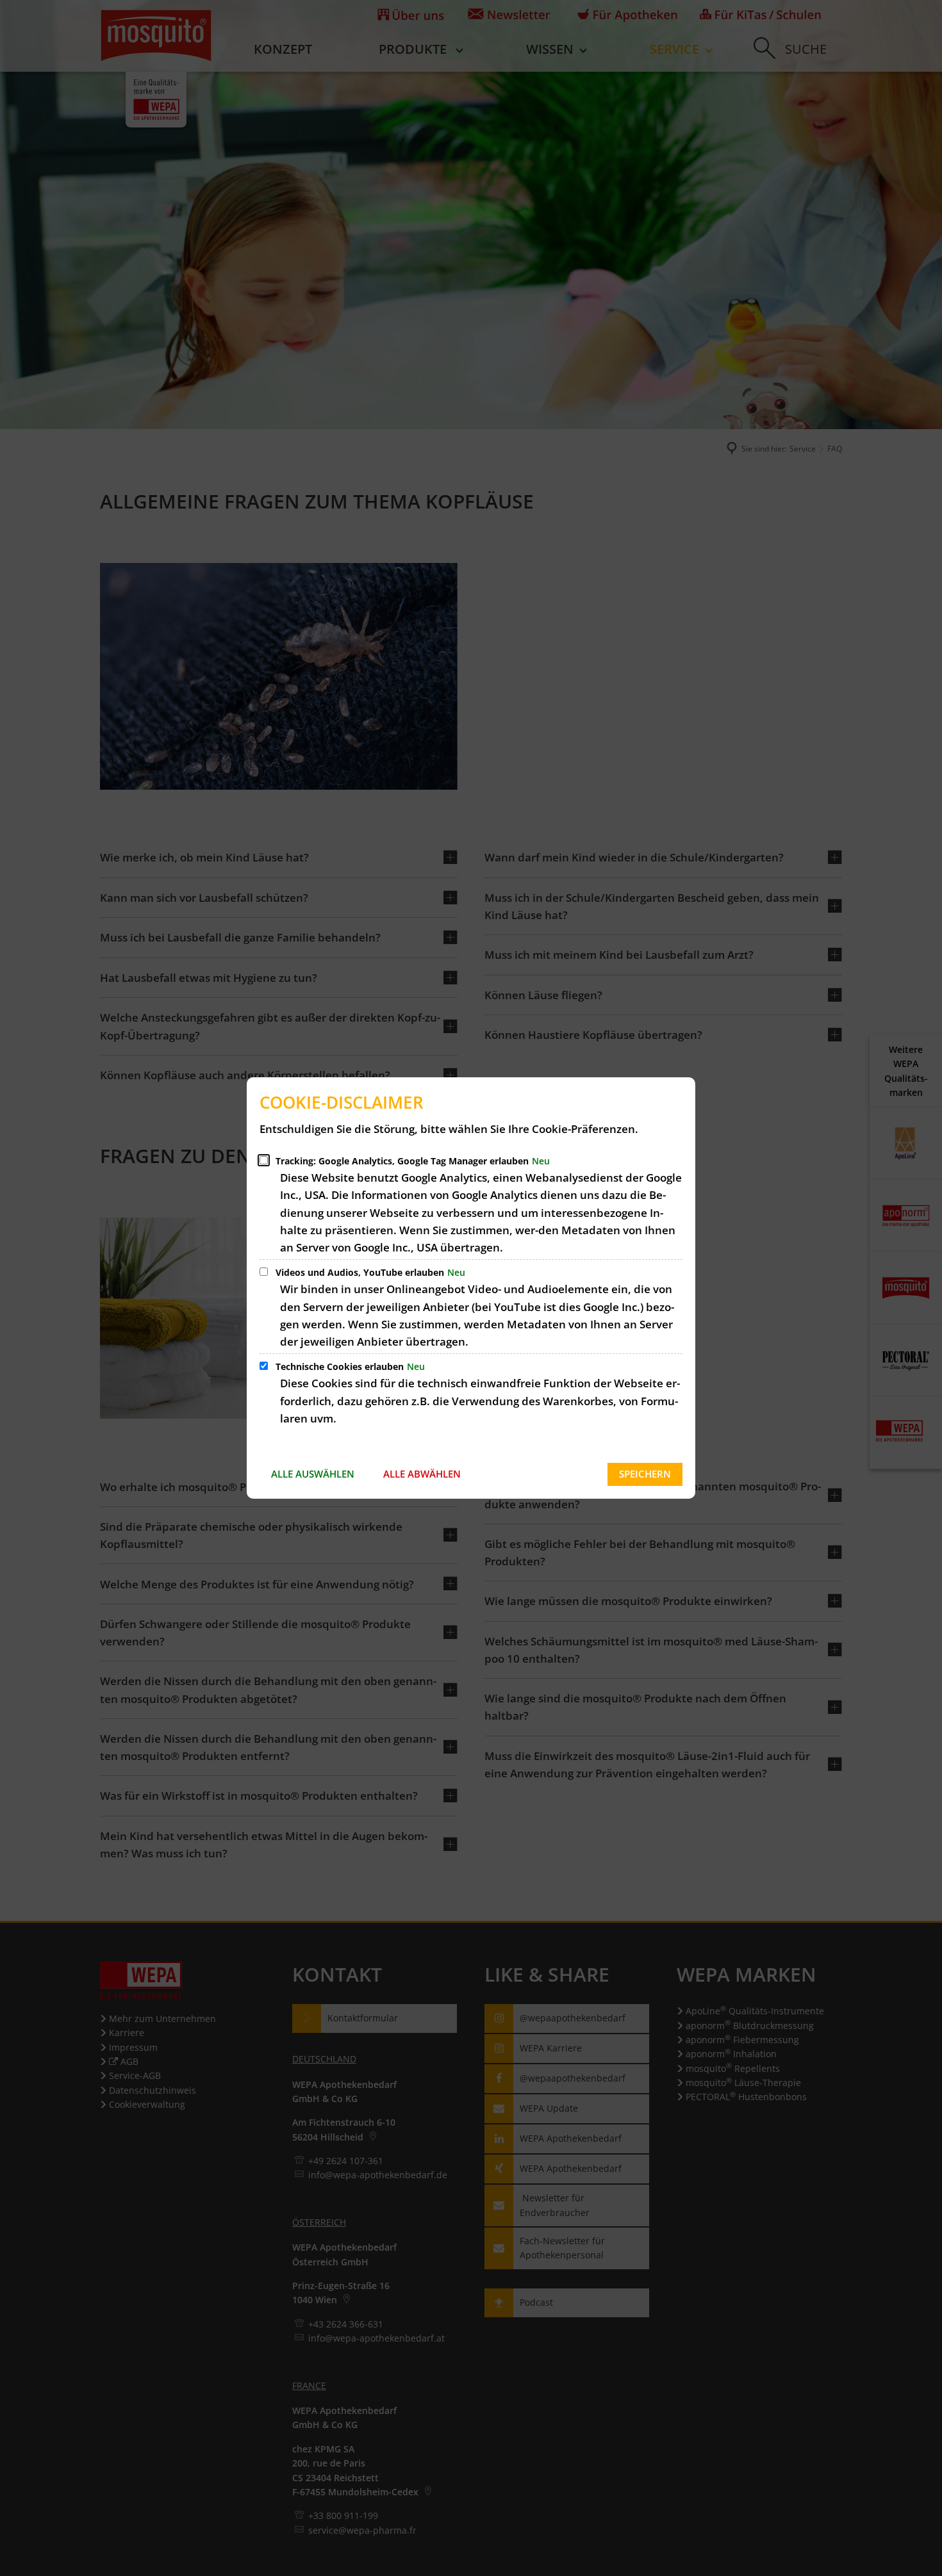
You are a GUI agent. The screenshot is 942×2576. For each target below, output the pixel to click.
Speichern (645, 1474)
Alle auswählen (313, 1474)
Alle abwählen (422, 1474)
